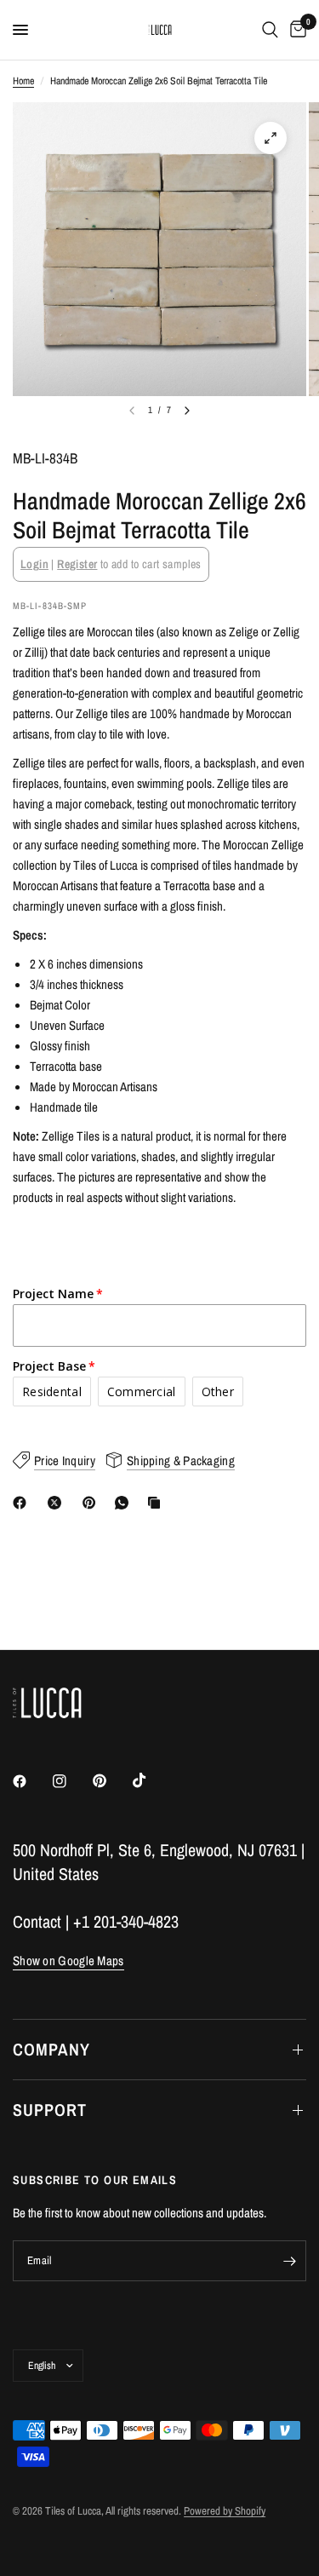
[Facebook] (23, 1503)
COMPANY (51, 2049)
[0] (295, 30)
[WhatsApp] (125, 1503)
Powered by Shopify (225, 2511)
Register (77, 564)
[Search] (270, 30)
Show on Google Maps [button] (68, 1961)
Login (34, 564)
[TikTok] (151, 1780)
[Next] (187, 411)
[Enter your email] (289, 2261)
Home (23, 81)
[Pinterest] (93, 1503)
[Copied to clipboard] (157, 1503)
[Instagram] (71, 1781)
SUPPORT (50, 2110)
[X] (58, 1503)
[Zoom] (271, 138)
